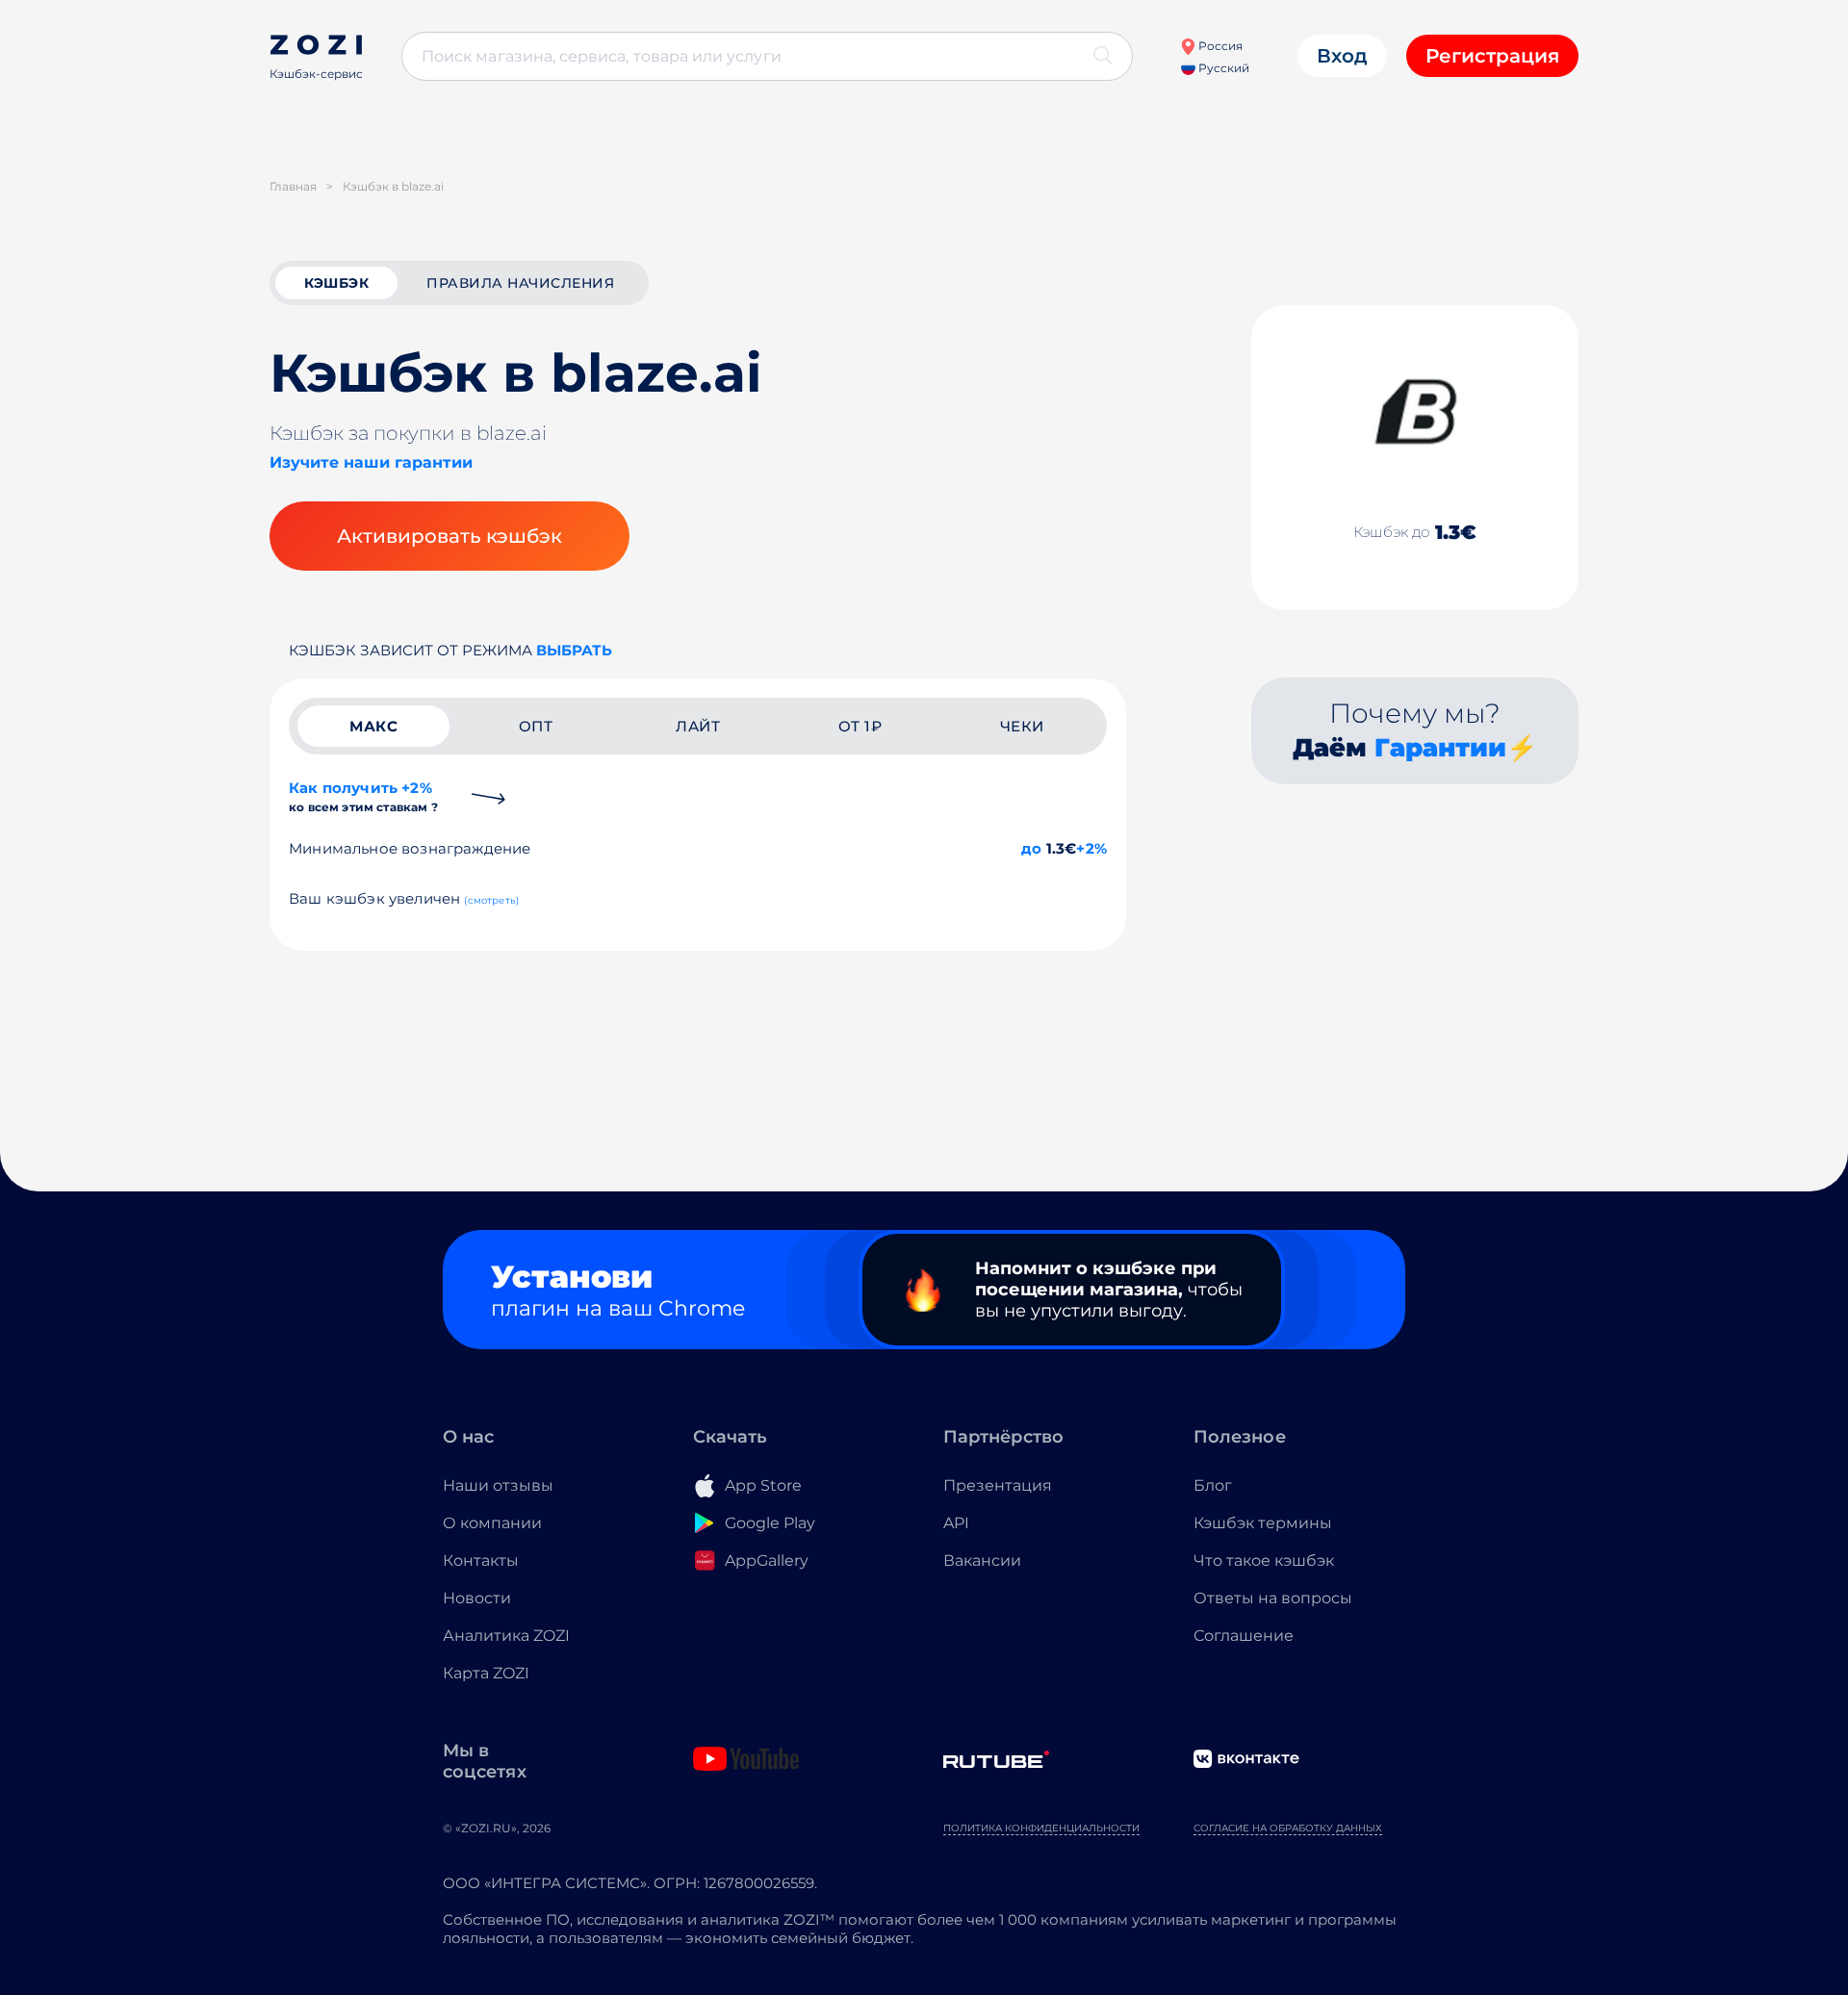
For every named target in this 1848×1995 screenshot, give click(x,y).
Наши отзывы (498, 1485)
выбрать (574, 650)
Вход (1342, 56)
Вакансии (982, 1560)
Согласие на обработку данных (1288, 1828)
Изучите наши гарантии (371, 462)
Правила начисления (520, 283)
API (956, 1523)
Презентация (998, 1485)
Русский (1222, 68)
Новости (477, 1598)
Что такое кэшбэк (1264, 1560)
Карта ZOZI (486, 1673)
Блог (1213, 1485)
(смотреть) (491, 900)
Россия (1219, 46)
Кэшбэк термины (1263, 1523)
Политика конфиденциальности (1041, 1828)
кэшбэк (336, 283)
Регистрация (1492, 56)
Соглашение (1244, 1636)
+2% (1091, 848)
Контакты (481, 1560)
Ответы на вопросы (1273, 1598)
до (1031, 848)
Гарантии (1440, 748)
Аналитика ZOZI (506, 1636)
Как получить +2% (363, 796)
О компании (492, 1523)
